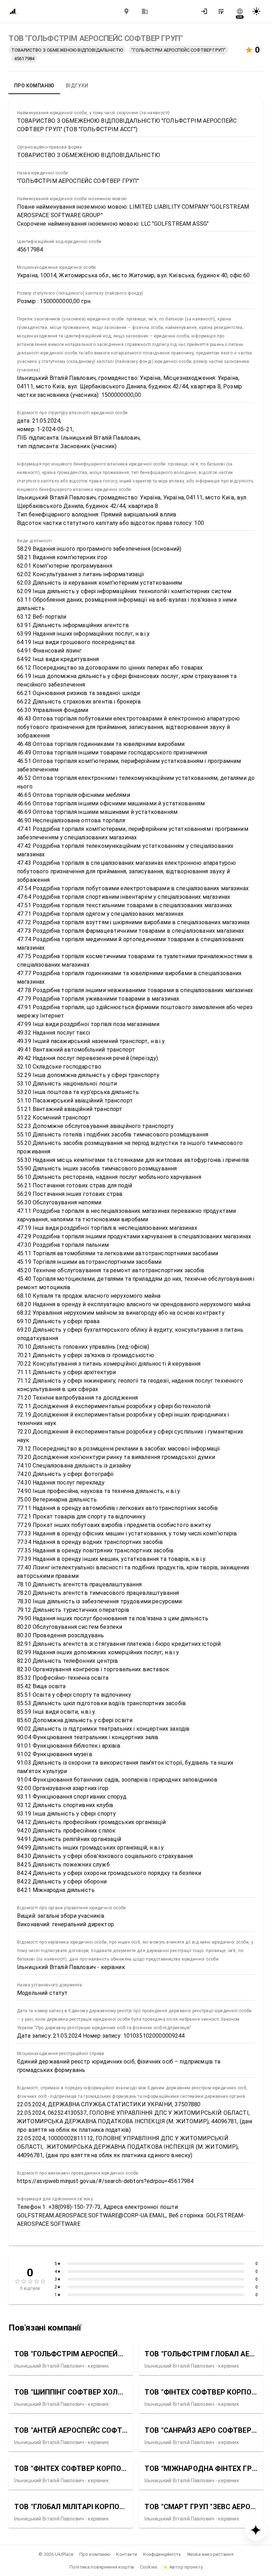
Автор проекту (186, 2567)
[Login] (206, 11)
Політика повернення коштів (102, 2567)
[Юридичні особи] (145, 11)
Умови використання (210, 2554)
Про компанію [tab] (34, 86)
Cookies (149, 2567)
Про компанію (95, 2554)
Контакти (127, 2554)
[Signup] (223, 11)
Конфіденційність (162, 2554)
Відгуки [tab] (77, 86)
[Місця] (126, 11)
